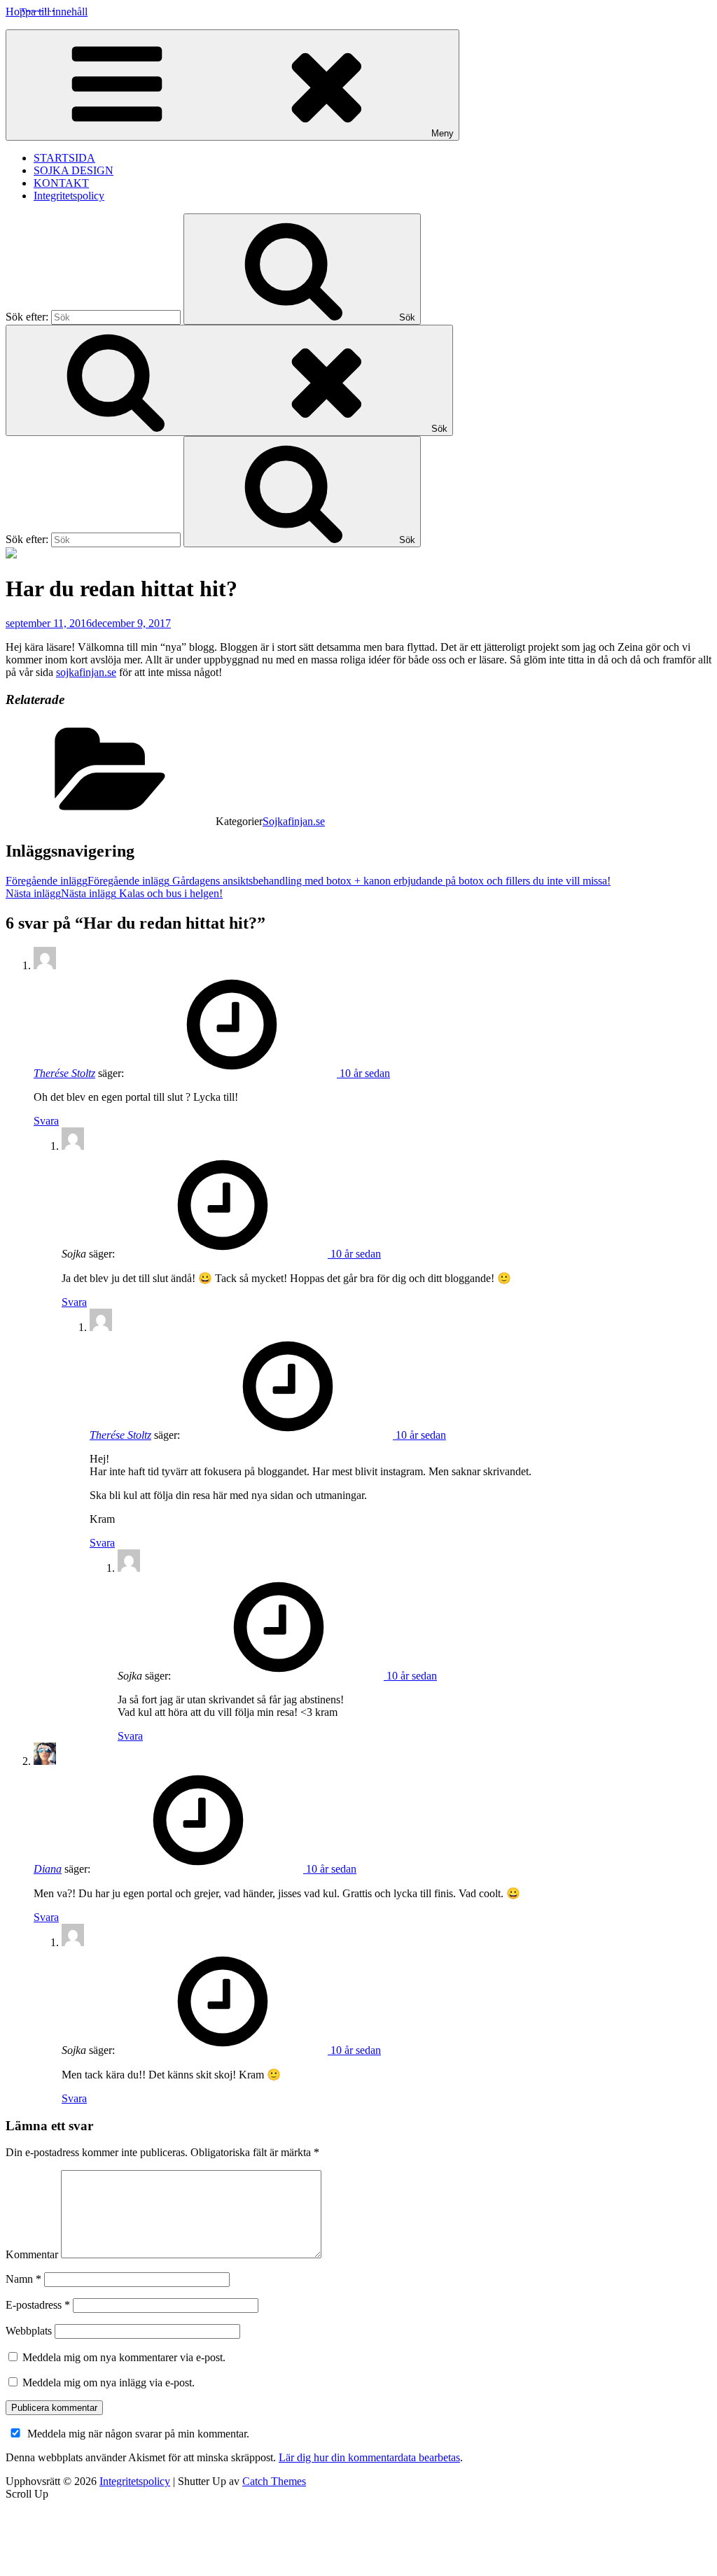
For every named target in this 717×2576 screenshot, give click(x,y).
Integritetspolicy (69, 196)
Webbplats (29, 2331)
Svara (46, 1121)
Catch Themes (274, 2481)
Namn (23, 2279)
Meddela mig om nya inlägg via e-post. (109, 2383)
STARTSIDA (64, 158)
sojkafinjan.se (86, 672)
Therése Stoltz (64, 1073)
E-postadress (38, 2305)
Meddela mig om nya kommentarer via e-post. (124, 2357)
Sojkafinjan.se (294, 821)
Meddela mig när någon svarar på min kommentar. (138, 2434)
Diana (48, 1869)
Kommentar (32, 2254)
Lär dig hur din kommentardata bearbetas (369, 2457)
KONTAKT (61, 183)
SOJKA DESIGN (74, 170)
